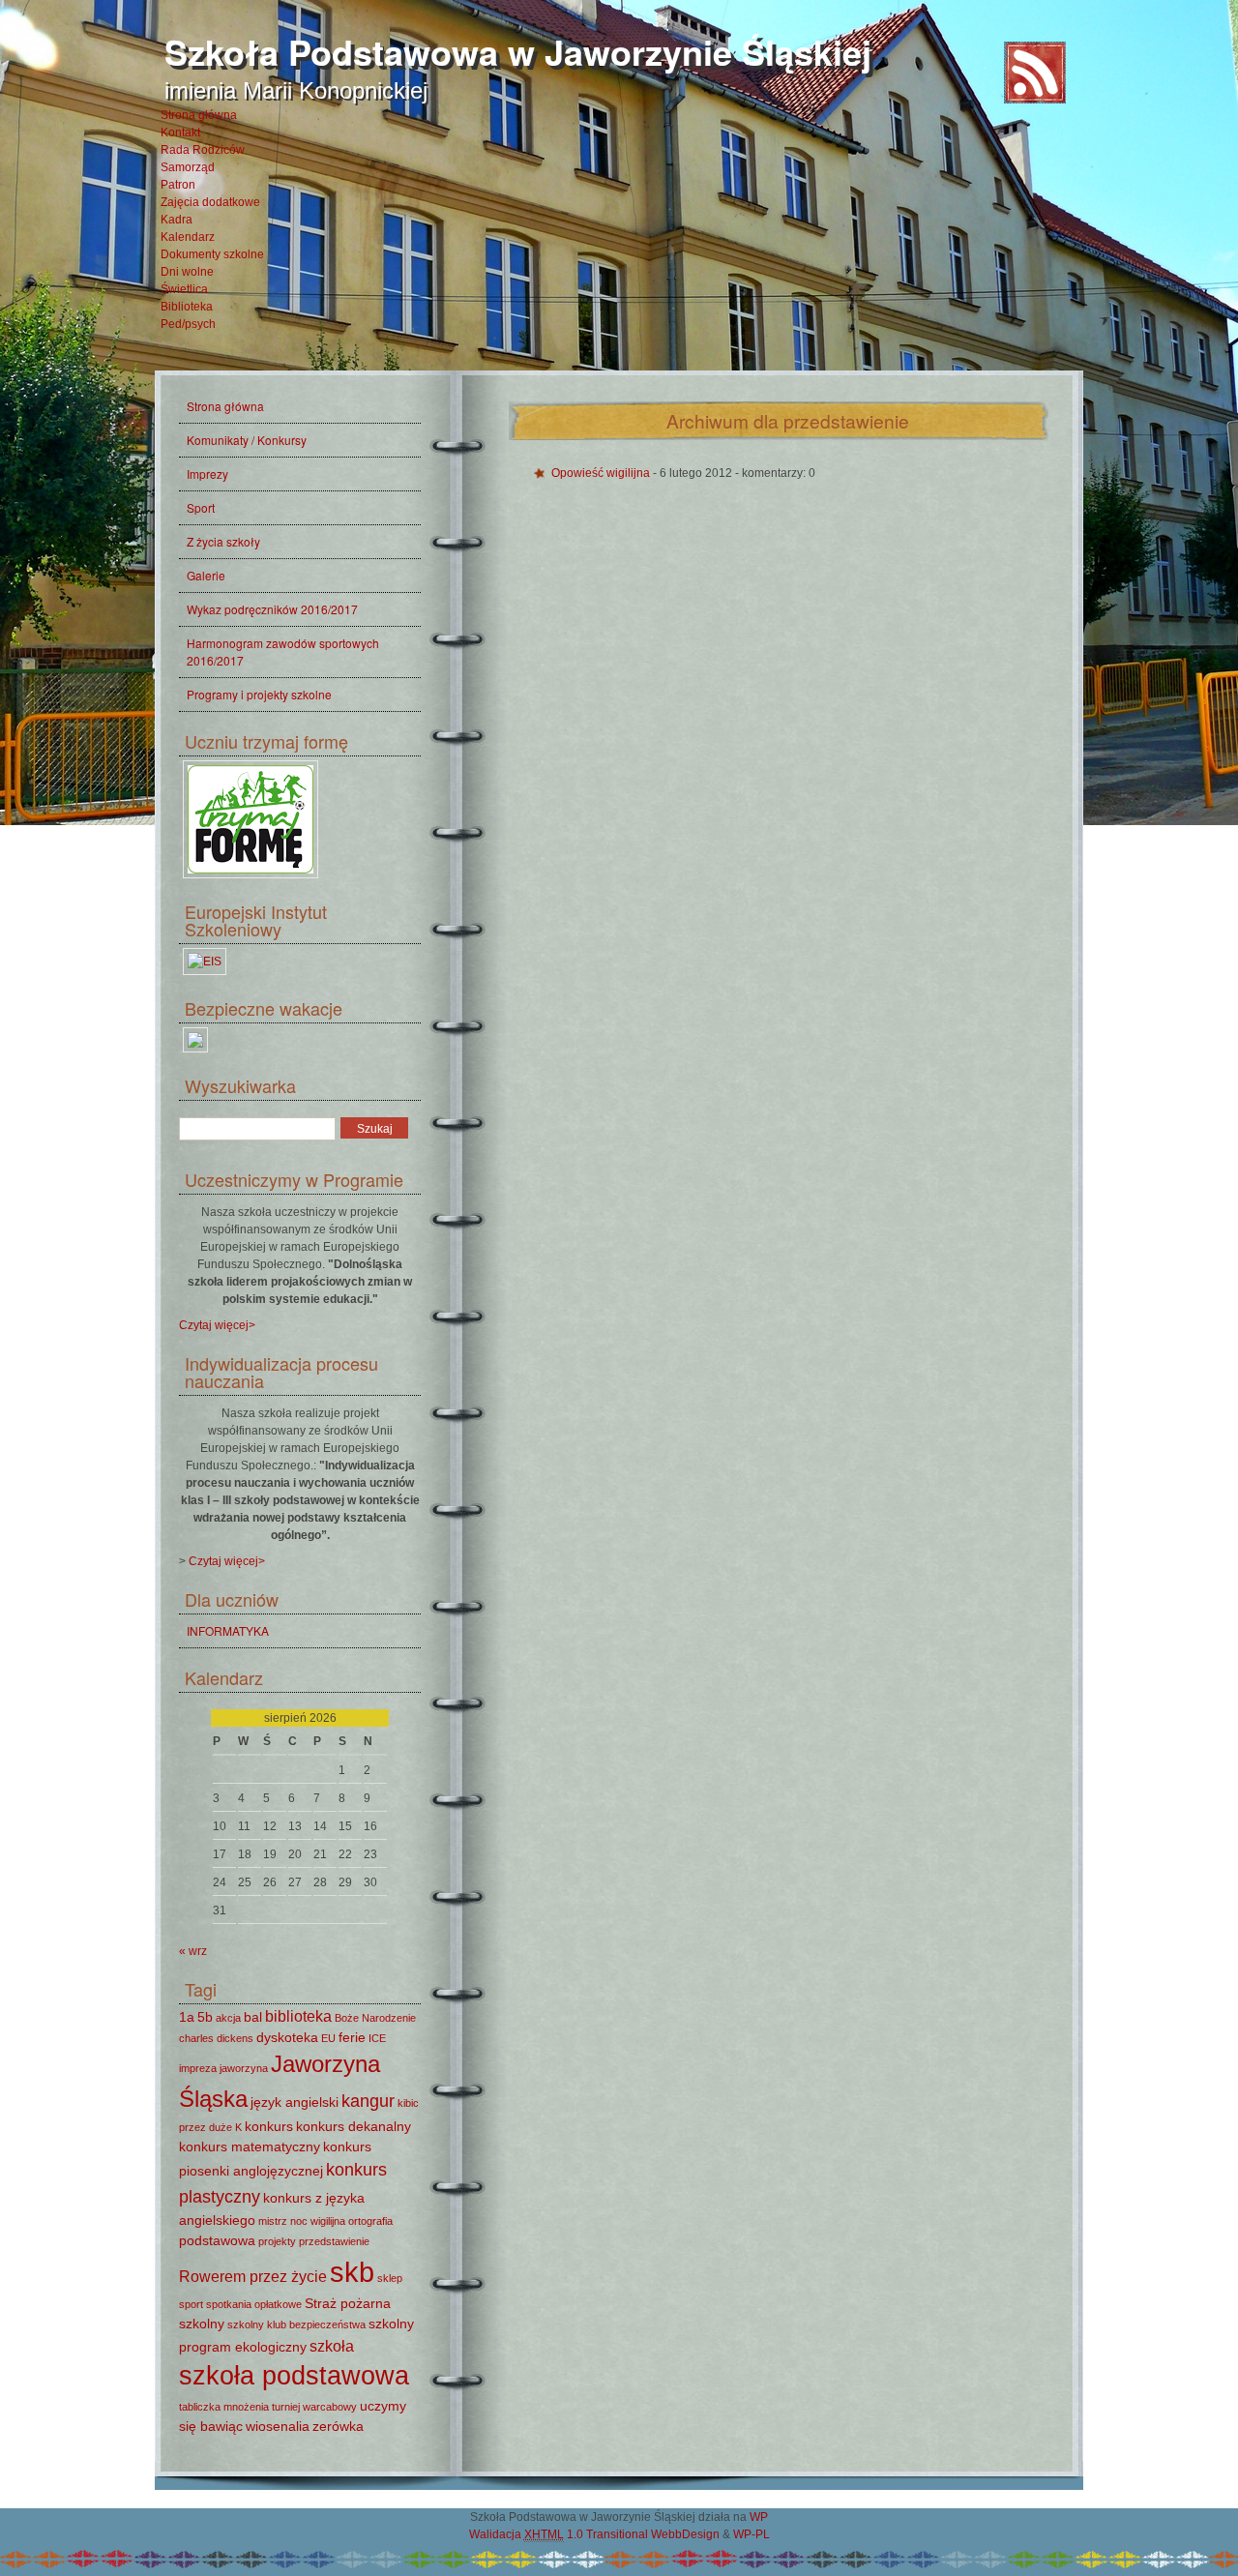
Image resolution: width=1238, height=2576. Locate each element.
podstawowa (217, 2240)
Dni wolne (187, 272)
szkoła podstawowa (294, 2376)
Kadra (177, 220)
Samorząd (188, 167)
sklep (390, 2278)
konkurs (269, 2126)
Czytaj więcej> (217, 1325)
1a (187, 2017)
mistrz (273, 2221)
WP (759, 2517)
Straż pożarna (348, 2303)
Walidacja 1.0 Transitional (559, 2534)
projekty (277, 2241)
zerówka (338, 2426)
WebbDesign (685, 2534)
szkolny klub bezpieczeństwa (296, 2324)
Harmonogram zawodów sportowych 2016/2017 (283, 651)
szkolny (202, 2324)
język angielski (295, 2102)
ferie (352, 2037)
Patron (178, 185)
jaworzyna (244, 2068)
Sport (201, 507)
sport (191, 2304)
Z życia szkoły (223, 541)
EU (328, 2038)
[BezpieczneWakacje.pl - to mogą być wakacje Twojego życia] (195, 1052)
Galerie (206, 575)
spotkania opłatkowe (254, 2304)
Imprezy (207, 474)
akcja (228, 2018)
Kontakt (180, 133)
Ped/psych (188, 324)
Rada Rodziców (203, 150)
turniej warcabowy (314, 2407)
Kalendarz (188, 237)
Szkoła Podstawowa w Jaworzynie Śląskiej (518, 51)
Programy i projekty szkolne (259, 694)
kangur (368, 2101)
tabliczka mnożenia (224, 2407)
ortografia (370, 2221)
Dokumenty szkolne (212, 254)
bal (253, 2017)
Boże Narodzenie (375, 2018)
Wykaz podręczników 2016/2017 (272, 609)
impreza (198, 2068)
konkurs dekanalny (354, 2126)
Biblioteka (187, 307)
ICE (377, 2038)
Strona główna (199, 115)
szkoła (332, 2346)
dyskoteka (287, 2037)
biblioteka (298, 2016)
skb (352, 2272)
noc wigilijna (318, 2221)
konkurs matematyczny (250, 2147)
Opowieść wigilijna (602, 473)
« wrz (193, 1951)
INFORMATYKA (228, 1630)
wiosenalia (278, 2426)
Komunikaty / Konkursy (247, 440)
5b (205, 2017)
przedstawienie (334, 2241)
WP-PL (752, 2534)
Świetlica (184, 289)
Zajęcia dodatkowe (210, 202)
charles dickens (216, 2038)
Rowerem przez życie (253, 2276)
